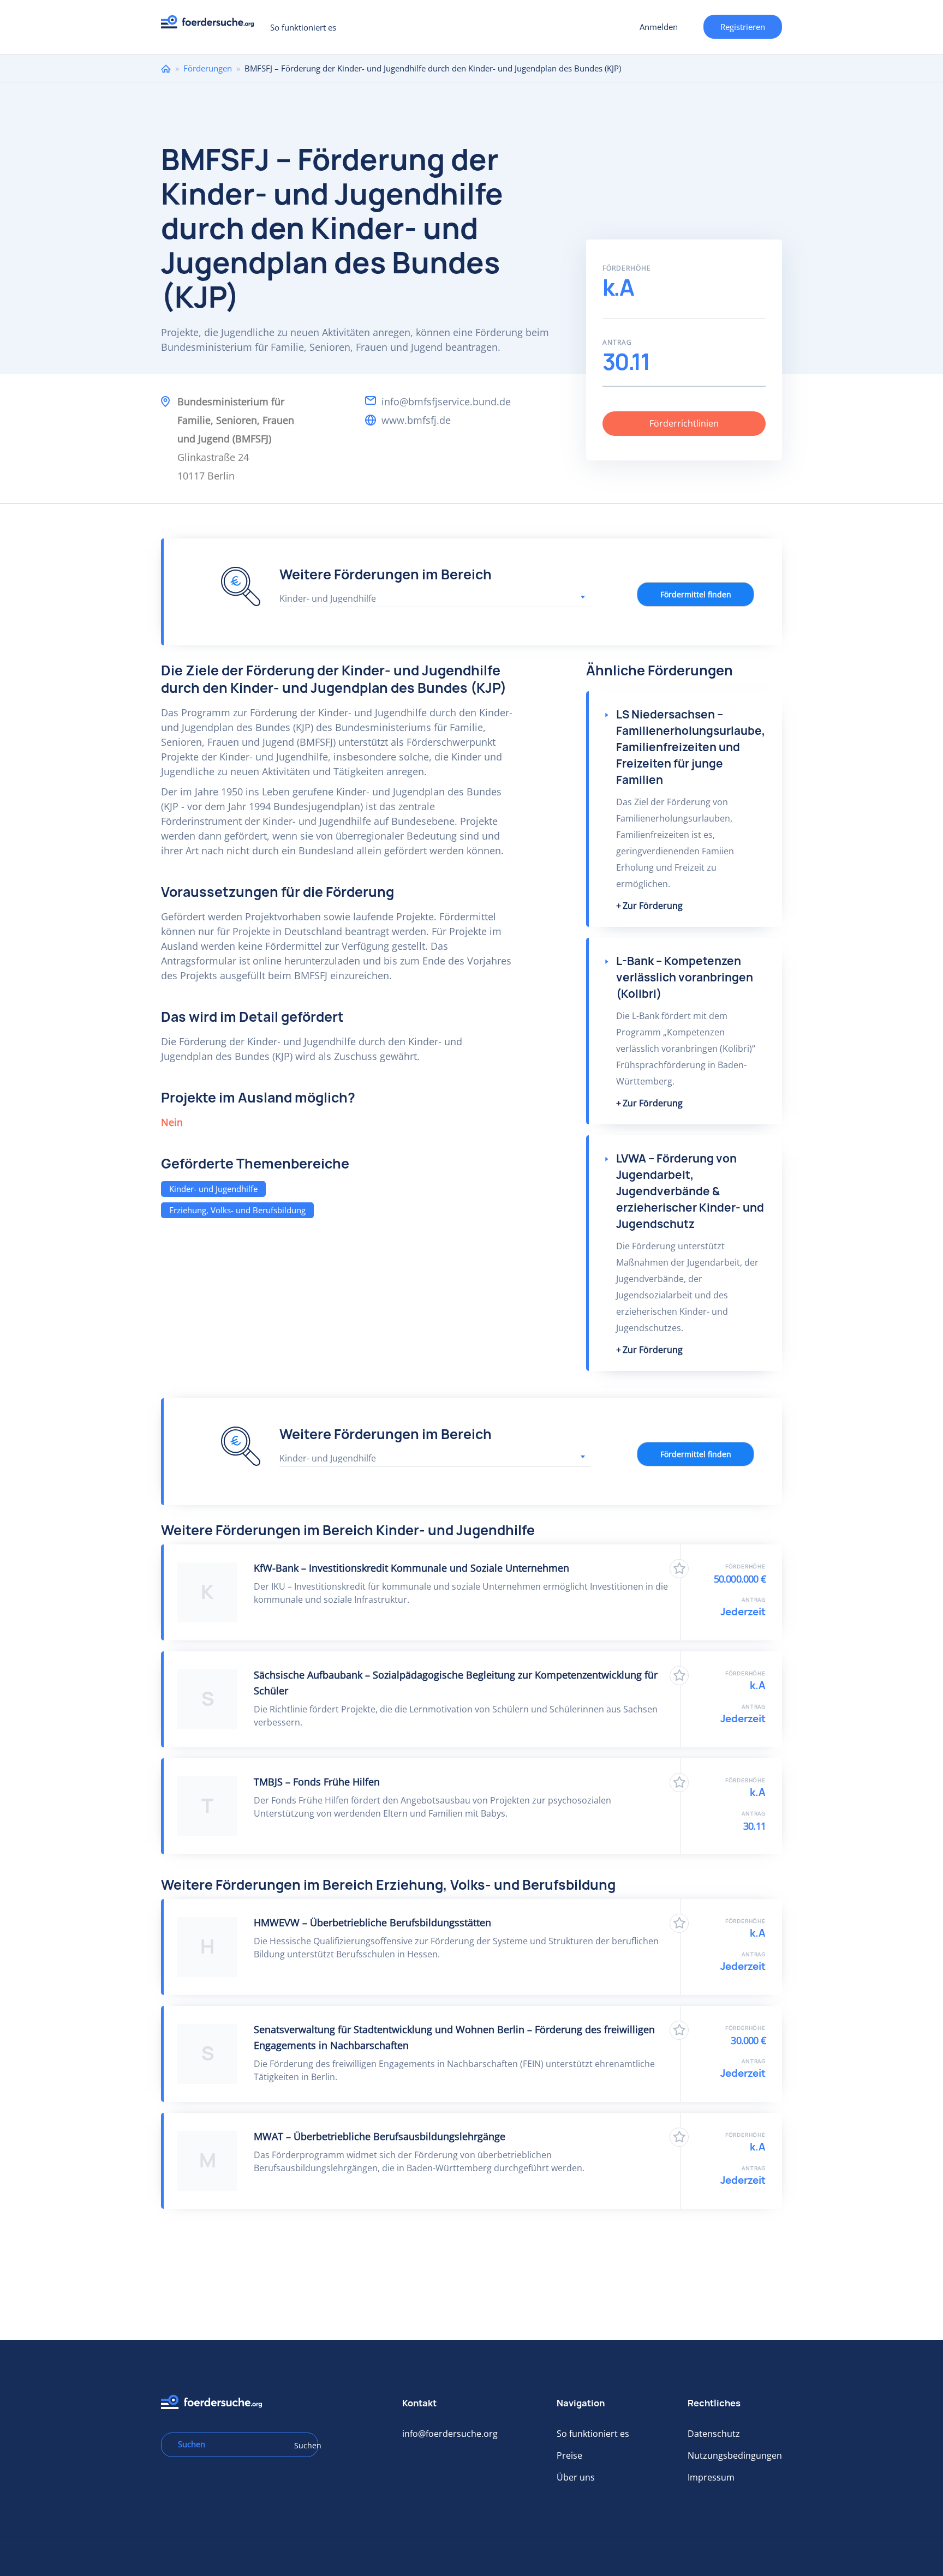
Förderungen (208, 68)
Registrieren (743, 27)
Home (166, 68)
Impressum (711, 2477)
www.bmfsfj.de (416, 420)
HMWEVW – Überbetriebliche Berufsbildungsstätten (372, 1922)
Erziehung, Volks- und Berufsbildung (237, 1210)
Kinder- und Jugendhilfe (213, 1189)
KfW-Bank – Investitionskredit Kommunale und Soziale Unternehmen (411, 1568)
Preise (569, 2455)
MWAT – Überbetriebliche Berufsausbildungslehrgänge (380, 2136)
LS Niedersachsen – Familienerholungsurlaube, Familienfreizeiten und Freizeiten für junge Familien (691, 747)
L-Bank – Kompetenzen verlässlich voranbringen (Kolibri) (685, 977)
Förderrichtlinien (684, 423)
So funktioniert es (303, 27)
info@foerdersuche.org (450, 2434)
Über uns (576, 2477)
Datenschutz (714, 2434)
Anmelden (659, 27)
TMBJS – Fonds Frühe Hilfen (317, 1782)
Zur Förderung (653, 906)
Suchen (302, 2445)
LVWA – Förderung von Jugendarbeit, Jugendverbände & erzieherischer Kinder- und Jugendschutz (690, 1191)
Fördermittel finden (696, 594)
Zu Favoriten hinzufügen (679, 1569)
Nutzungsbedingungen (735, 2455)
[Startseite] (211, 25)
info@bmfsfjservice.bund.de (446, 402)
